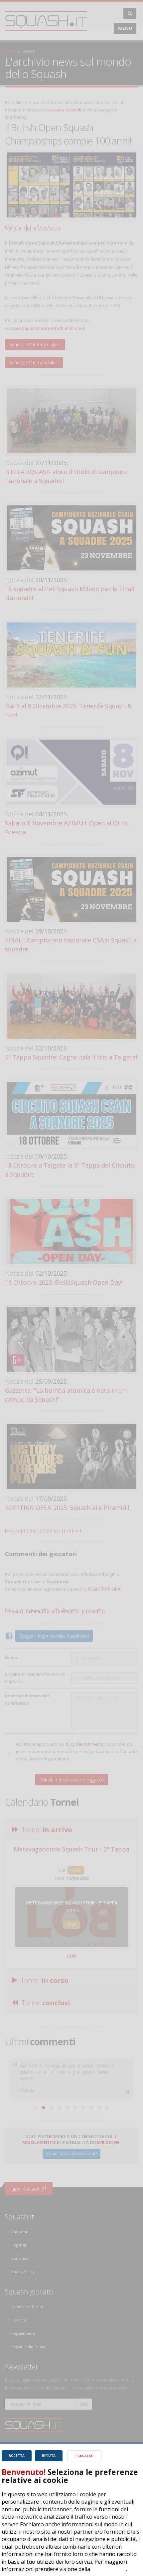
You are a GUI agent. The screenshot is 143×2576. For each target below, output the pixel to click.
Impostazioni (84, 2456)
